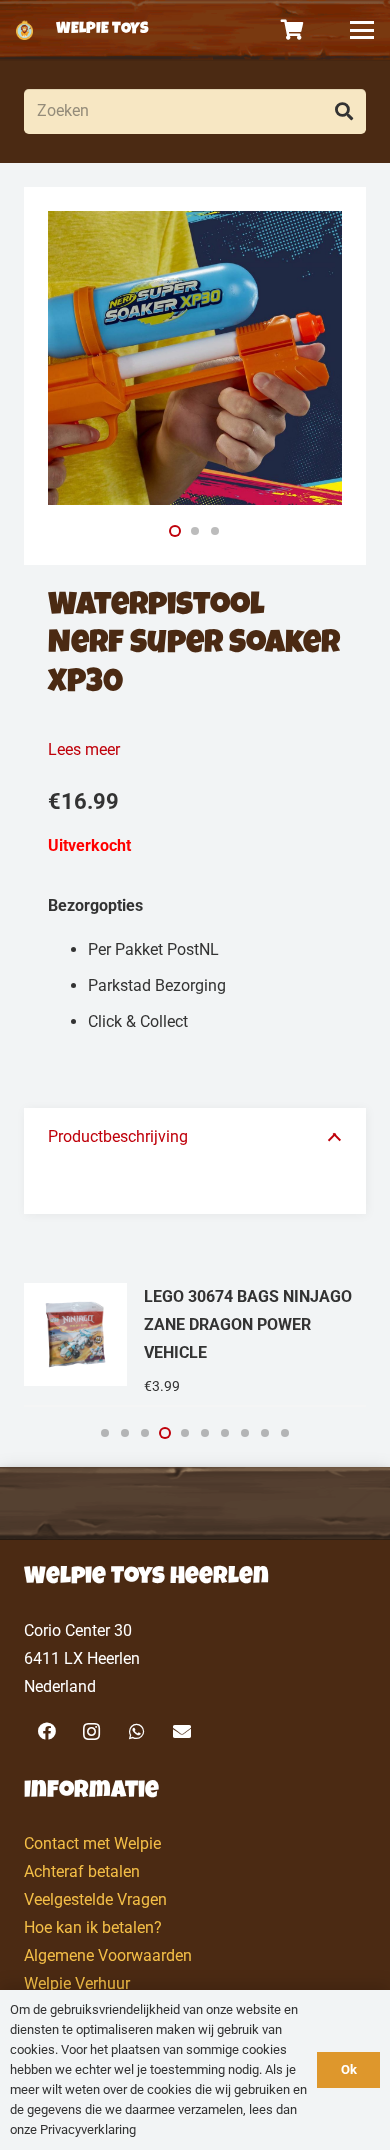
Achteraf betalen (82, 1871)
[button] (362, 30)
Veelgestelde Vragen (95, 1899)
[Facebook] (46, 1731)
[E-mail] (181, 1731)
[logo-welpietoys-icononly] (24, 30)
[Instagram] (91, 1731)
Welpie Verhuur (77, 1983)
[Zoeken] (343, 111)
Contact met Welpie (92, 1843)
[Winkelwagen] (293, 30)
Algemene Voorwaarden (108, 1955)
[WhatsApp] (136, 1731)
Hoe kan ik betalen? (93, 1927)
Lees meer (84, 749)
